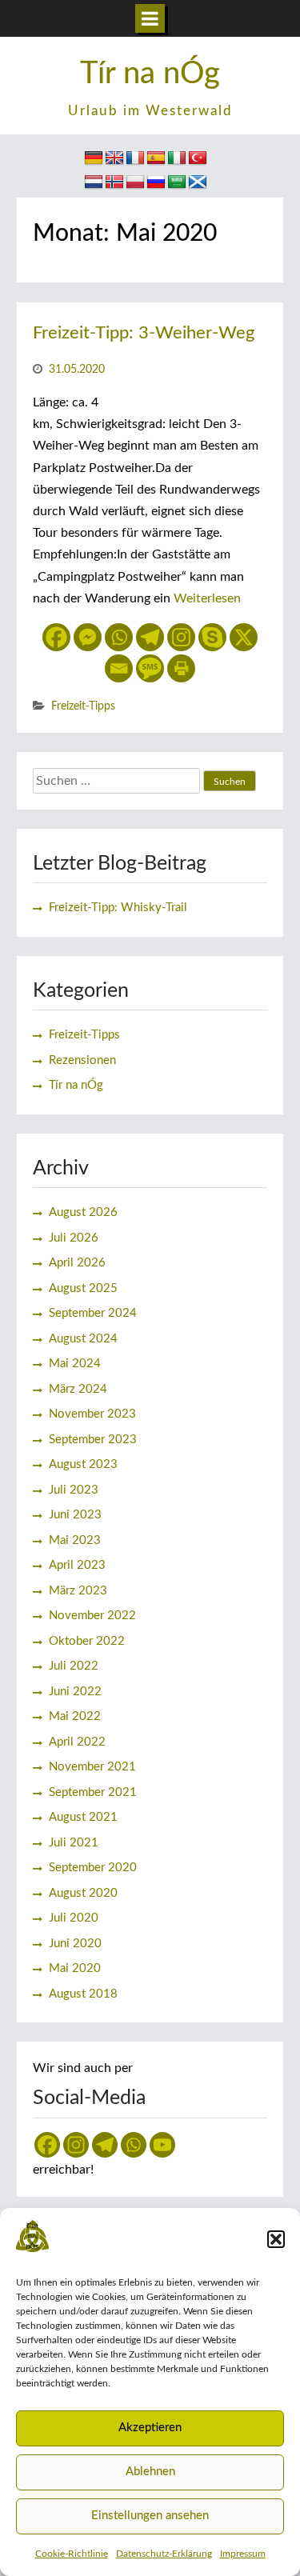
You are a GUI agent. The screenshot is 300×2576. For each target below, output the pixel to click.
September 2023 (93, 1440)
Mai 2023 (75, 1540)
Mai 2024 (75, 1364)
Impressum (243, 2554)
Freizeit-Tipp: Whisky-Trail (118, 908)
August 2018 (83, 1994)
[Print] (181, 668)
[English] (114, 158)
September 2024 (93, 1313)
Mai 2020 (75, 1968)
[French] (135, 158)
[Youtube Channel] (162, 2145)
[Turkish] (198, 158)
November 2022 (92, 1616)
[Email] (119, 668)
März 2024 (78, 1389)
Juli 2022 (74, 1666)
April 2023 (77, 1565)
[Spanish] (156, 158)
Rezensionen (82, 1060)
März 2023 (78, 1591)
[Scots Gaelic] (198, 182)
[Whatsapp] (119, 637)
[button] (276, 2239)
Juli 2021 (74, 1843)
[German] (94, 158)
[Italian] (177, 158)
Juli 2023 (74, 1490)
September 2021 (93, 1792)
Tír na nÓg (150, 74)
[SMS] (150, 668)
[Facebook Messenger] (88, 637)
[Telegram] (150, 637)
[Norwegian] (114, 182)
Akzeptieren (150, 2428)
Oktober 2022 (87, 1641)
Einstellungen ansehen (150, 2516)
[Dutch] (94, 182)
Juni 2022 (75, 1692)
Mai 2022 (75, 1716)
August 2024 (83, 1339)
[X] (244, 637)
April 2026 (77, 1263)
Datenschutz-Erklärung (164, 2554)
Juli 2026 (74, 1238)
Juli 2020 (74, 1918)
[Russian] (156, 182)
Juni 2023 (75, 1515)
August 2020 (83, 1893)
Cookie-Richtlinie (72, 2554)
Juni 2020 (75, 1944)
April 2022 (77, 1742)
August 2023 (83, 1464)
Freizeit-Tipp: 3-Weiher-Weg (144, 333)
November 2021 (92, 1767)
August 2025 (83, 1288)
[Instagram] (181, 637)
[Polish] (135, 182)
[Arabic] (177, 182)
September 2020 (93, 1868)
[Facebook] (56, 637)
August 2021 (83, 1817)
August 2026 (83, 1212)
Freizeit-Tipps (83, 706)
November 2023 (92, 1414)
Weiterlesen (207, 598)
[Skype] (212, 637)
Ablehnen (150, 2472)
